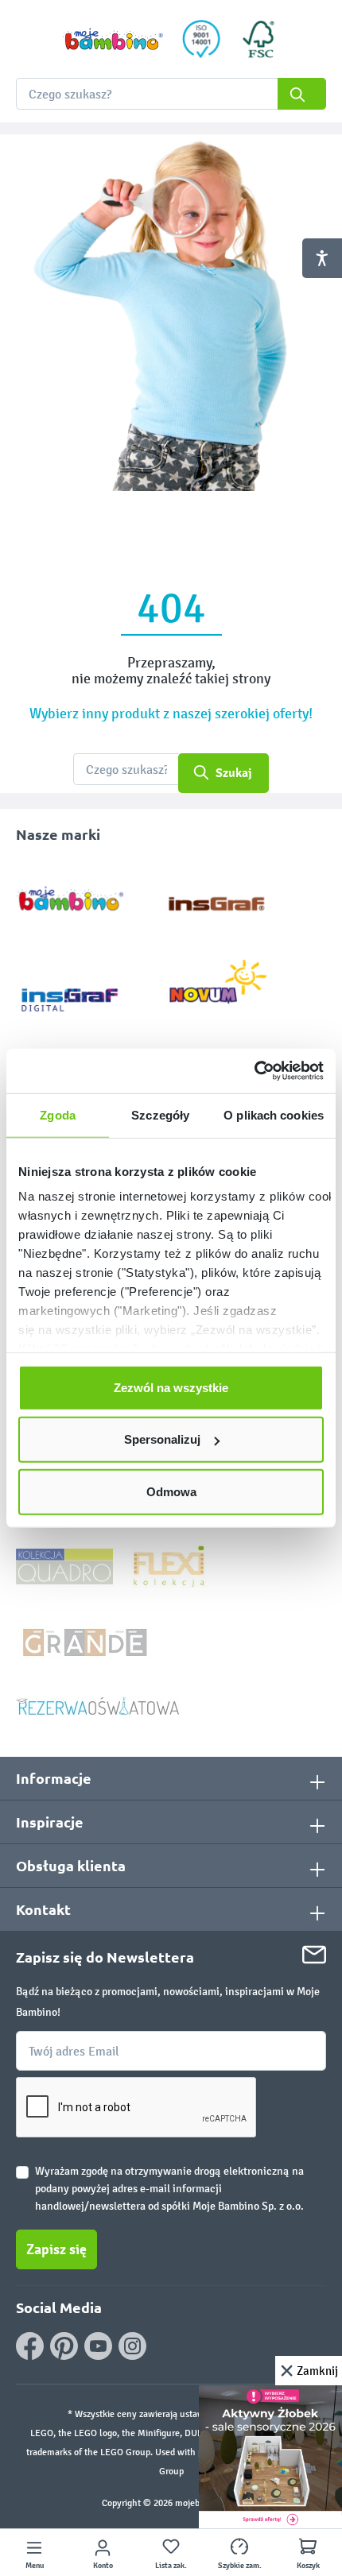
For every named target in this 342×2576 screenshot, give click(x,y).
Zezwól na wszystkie (171, 1387)
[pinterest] (64, 2346)
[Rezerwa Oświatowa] (98, 1706)
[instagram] (132, 2346)
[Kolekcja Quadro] (64, 1566)
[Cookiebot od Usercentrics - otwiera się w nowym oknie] (254, 1071)
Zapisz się (56, 2249)
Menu (35, 2566)
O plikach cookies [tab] (274, 1114)
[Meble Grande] (87, 1641)
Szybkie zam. (240, 2566)
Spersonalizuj (162, 1439)
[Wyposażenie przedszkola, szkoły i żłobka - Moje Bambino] (113, 39)
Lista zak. (171, 2566)
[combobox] (171, 94)
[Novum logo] (229, 987)
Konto (103, 2566)
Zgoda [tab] (58, 1114)
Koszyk (308, 2566)
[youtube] (98, 2346)
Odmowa (171, 1491)
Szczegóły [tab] (160, 1114)
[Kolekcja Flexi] (169, 1566)
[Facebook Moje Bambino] (30, 2346)
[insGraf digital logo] (81, 987)
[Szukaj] (302, 94)
